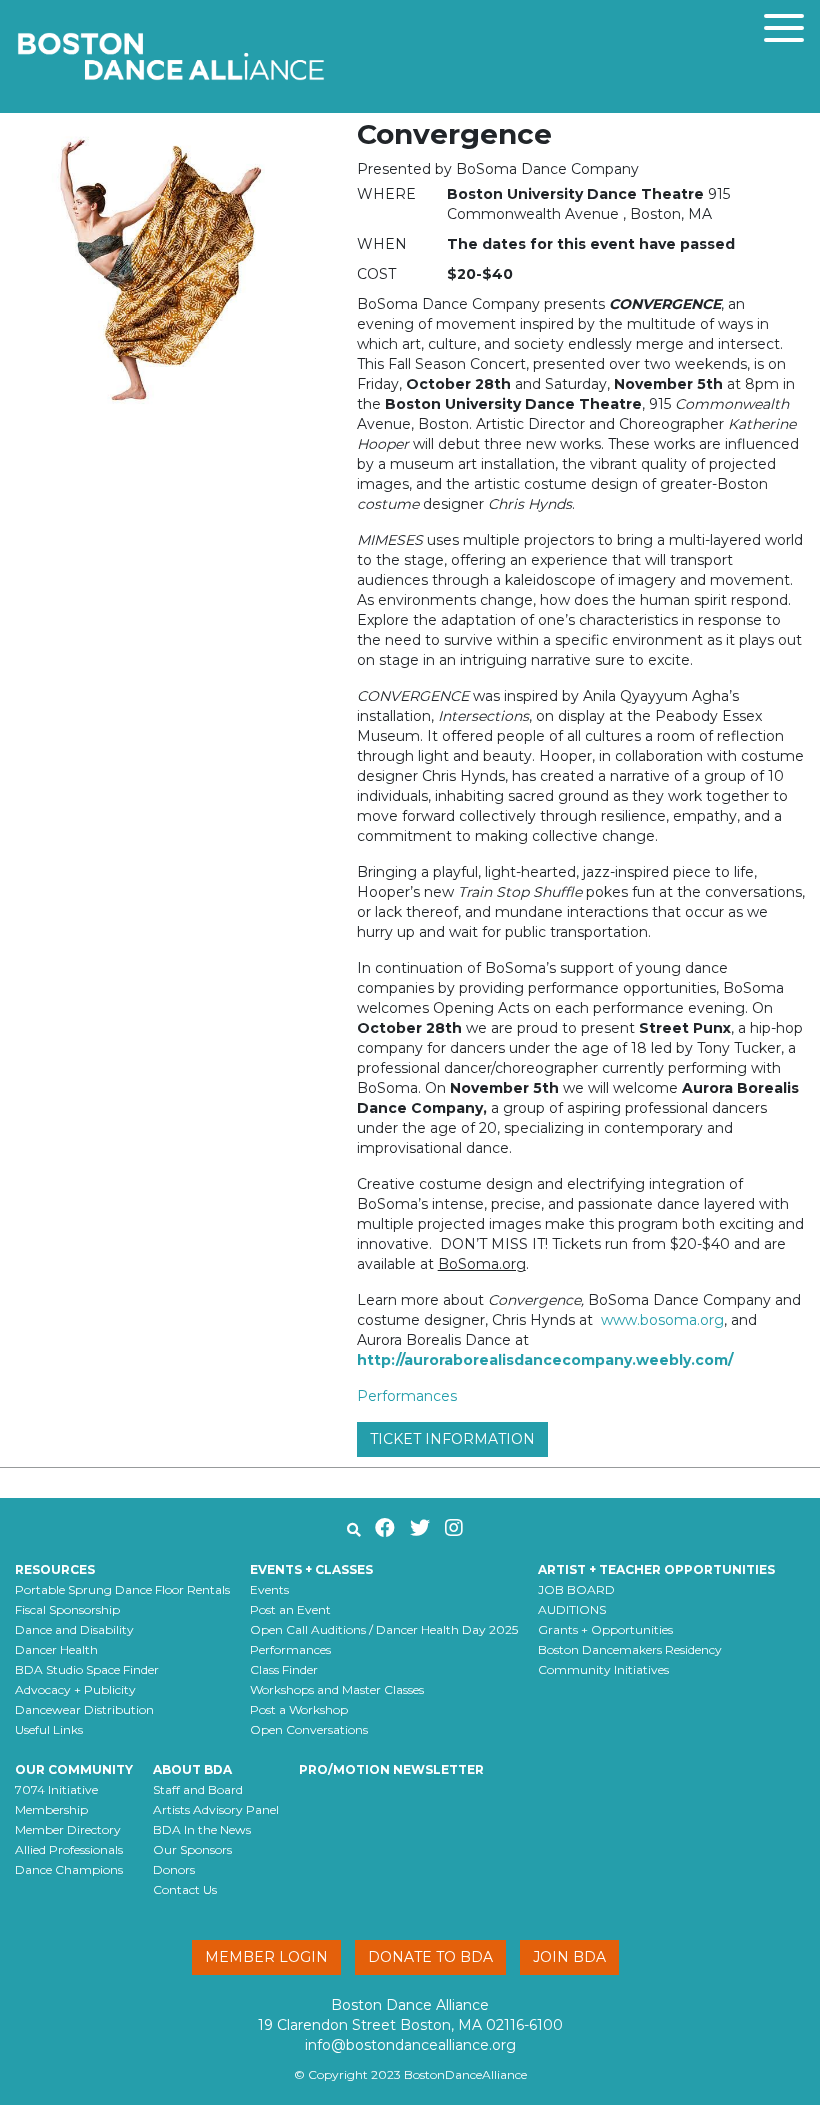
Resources (55, 1569)
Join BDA (569, 1957)
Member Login (266, 1957)
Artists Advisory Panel (216, 1809)
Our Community (74, 1769)
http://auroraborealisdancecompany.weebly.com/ (545, 1360)
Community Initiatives (603, 1669)
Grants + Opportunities (605, 1629)
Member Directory (68, 1829)
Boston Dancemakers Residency (630, 1649)
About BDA (192, 1769)
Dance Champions (69, 1869)
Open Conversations (309, 1729)
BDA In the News (202, 1829)
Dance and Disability (74, 1629)
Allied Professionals (69, 1849)
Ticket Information (452, 1439)
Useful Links (49, 1729)
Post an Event (290, 1609)
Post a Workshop (299, 1709)
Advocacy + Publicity (75, 1689)
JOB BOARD (576, 1589)
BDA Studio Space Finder (87, 1669)
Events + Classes (311, 1569)
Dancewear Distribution (84, 1709)
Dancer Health (56, 1649)
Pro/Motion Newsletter (391, 1769)
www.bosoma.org (662, 1320)
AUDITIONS (572, 1609)
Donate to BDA (430, 1957)
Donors (174, 1869)
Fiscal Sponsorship (67, 1609)
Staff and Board (198, 1789)
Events (269, 1589)
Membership (51, 1809)
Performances (407, 1396)
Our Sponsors (192, 1849)
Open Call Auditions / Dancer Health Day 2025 (384, 1629)
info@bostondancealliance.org (410, 2045)
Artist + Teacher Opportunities (656, 1569)
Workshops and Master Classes (337, 1689)
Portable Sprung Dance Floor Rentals (122, 1589)
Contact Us (185, 1889)
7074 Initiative (56, 1789)
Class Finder (284, 1669)
